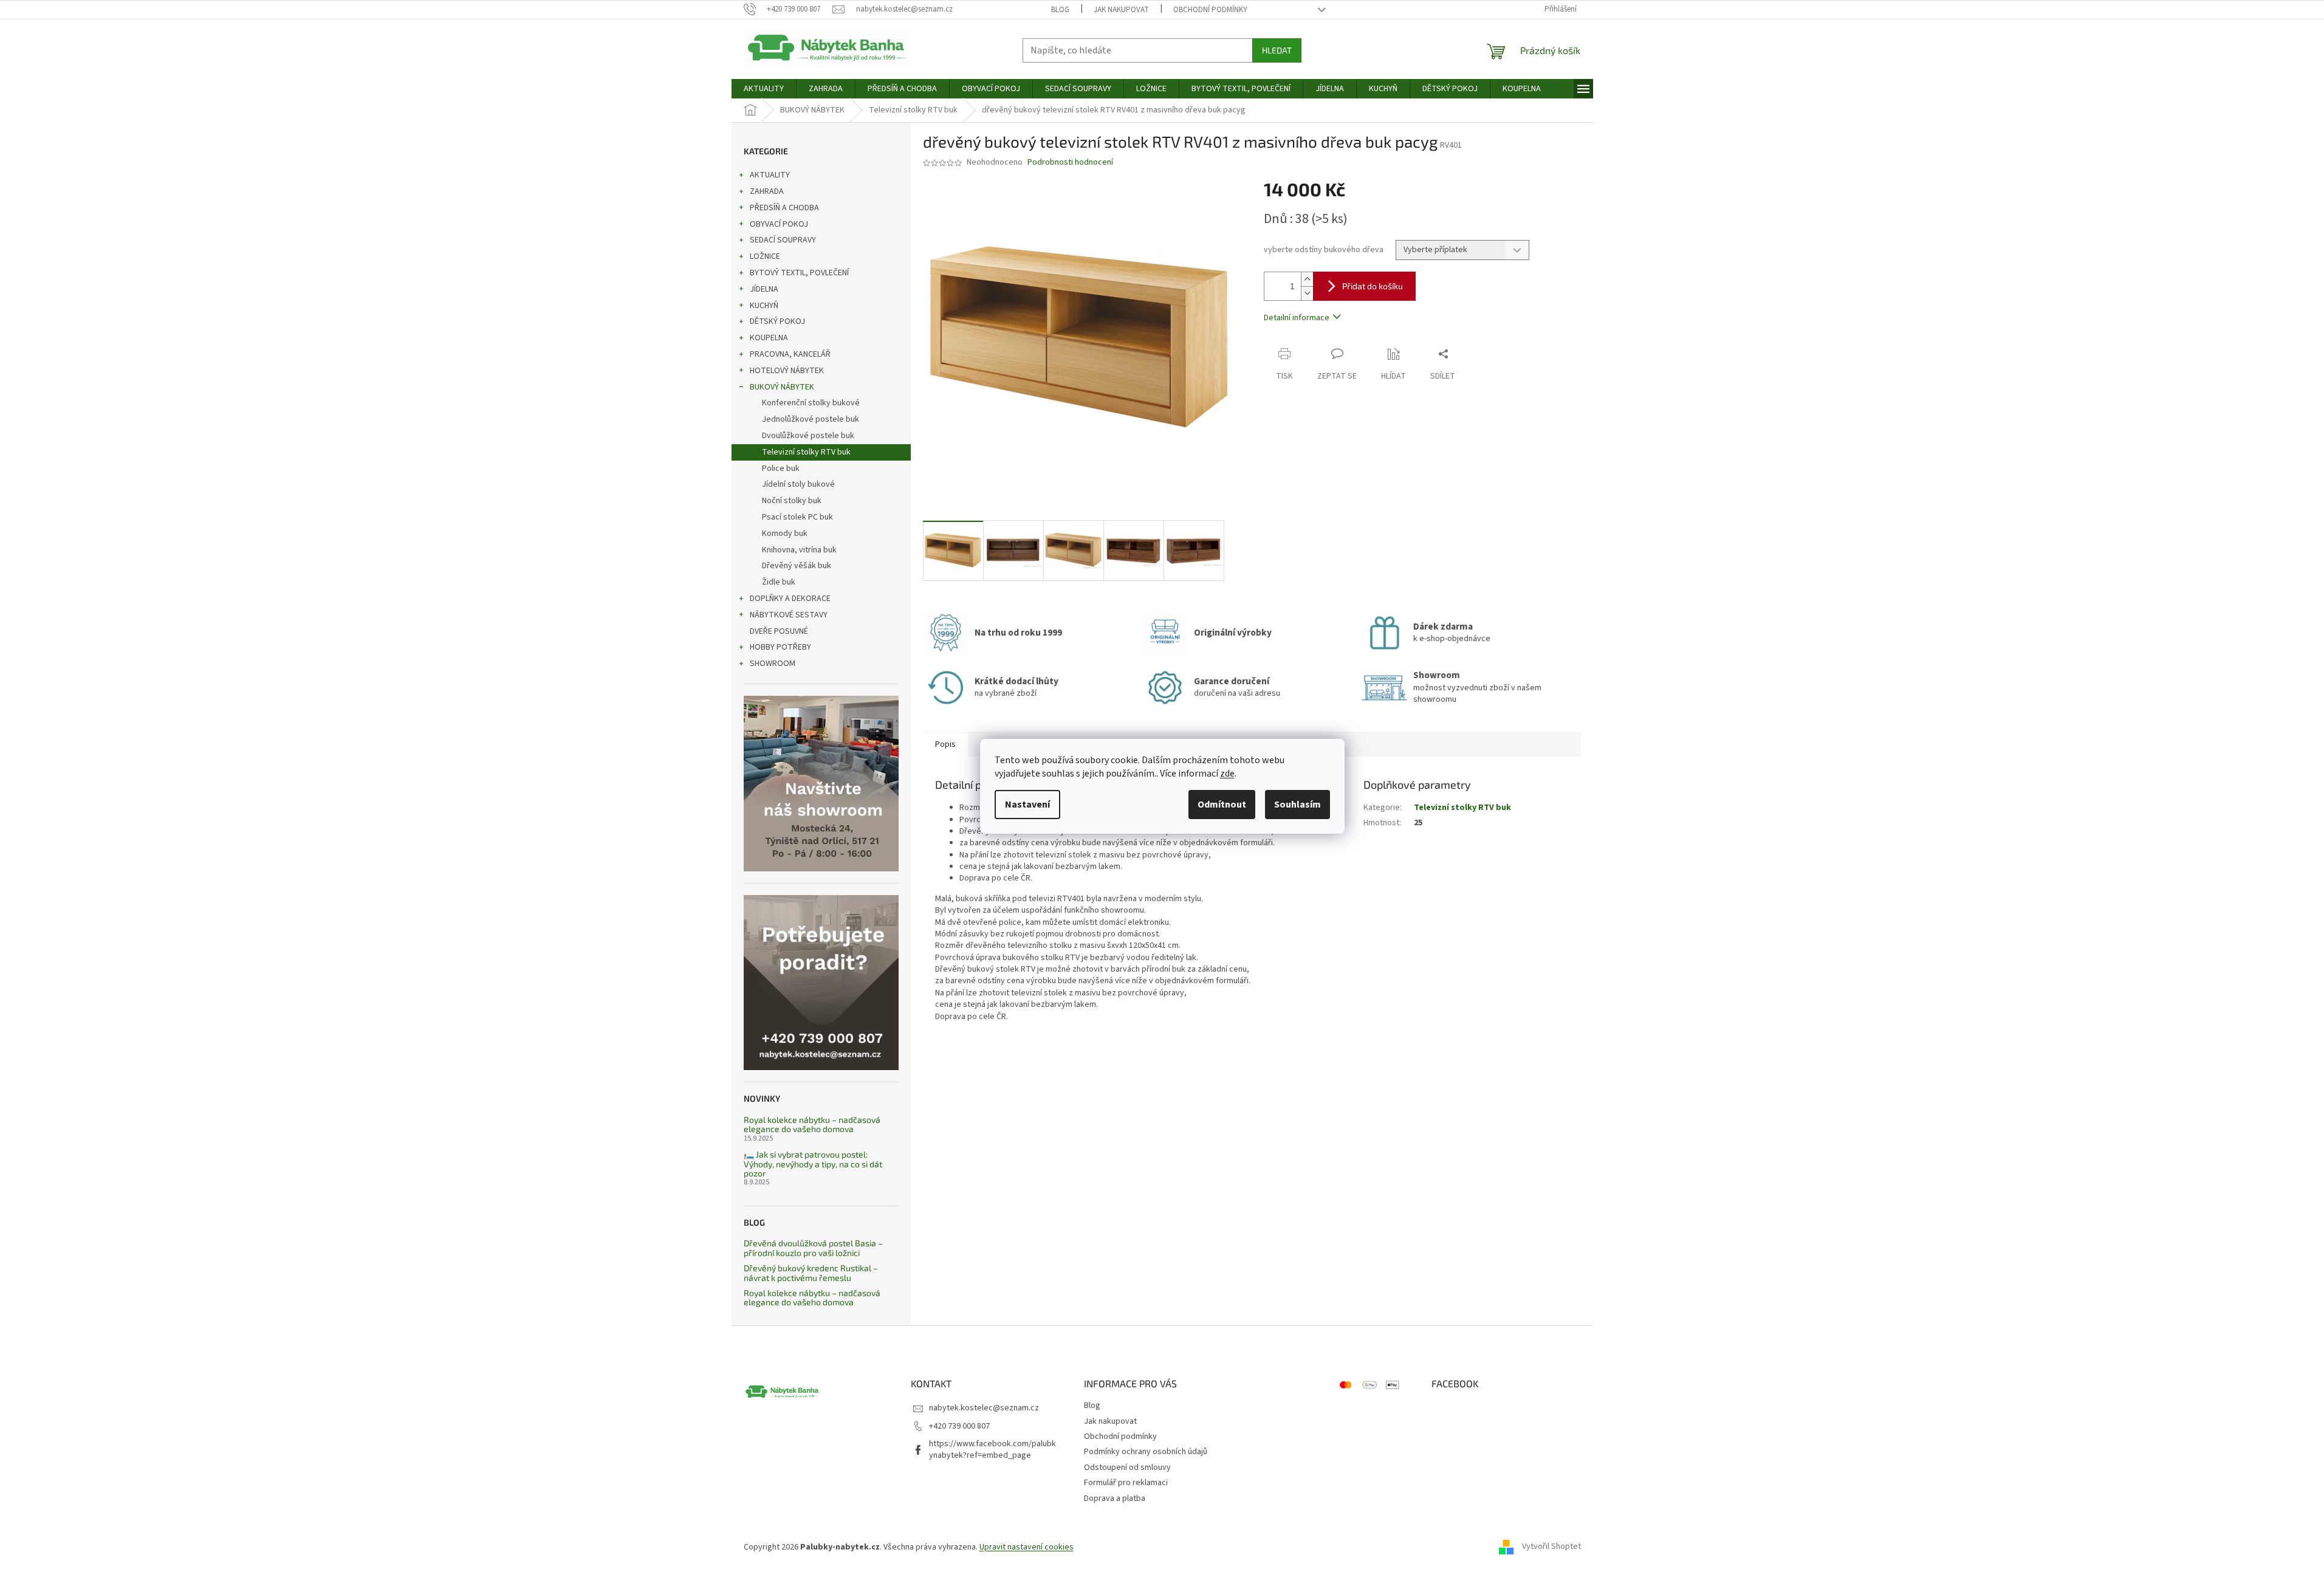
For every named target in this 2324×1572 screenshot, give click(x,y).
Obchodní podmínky (1210, 10)
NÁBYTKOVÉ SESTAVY (789, 615)
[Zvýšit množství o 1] (1307, 279)
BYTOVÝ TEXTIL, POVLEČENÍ (799, 273)
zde (1227, 774)
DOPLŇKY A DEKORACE (790, 599)
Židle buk (779, 582)
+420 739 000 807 (959, 1426)
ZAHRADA (767, 191)
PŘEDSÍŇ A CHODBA (784, 208)
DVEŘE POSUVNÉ (779, 631)
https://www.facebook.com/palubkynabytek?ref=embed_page (992, 1450)
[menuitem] (764, 89)
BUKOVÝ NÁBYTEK (782, 387)
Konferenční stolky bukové (811, 403)
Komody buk (785, 534)
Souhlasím (1297, 805)
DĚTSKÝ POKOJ (777, 321)
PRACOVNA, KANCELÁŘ (790, 354)
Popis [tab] (945, 744)
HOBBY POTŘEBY (780, 647)
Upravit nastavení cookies (1027, 1547)
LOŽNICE (765, 256)
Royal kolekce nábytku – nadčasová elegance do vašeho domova (812, 1124)
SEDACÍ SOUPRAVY (783, 240)
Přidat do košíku (1373, 286)
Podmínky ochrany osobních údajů (1146, 1452)
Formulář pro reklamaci (1126, 1483)
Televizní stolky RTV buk (806, 452)
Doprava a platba (1115, 1498)
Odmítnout (1222, 805)
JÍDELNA (764, 289)
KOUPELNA (769, 338)
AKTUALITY (770, 175)
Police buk (781, 469)
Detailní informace (1297, 318)
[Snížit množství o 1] (1307, 293)
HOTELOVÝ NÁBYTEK (787, 371)
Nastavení (1027, 805)
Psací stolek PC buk (797, 517)
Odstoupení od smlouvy (1127, 1467)
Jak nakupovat (1121, 10)
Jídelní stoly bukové (798, 484)
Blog (1060, 10)
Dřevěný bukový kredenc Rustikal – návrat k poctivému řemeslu (811, 1273)
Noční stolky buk (792, 501)
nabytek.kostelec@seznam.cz (984, 1408)
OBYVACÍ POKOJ (779, 224)
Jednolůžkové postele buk (811, 419)
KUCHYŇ (764, 306)
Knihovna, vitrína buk (799, 550)
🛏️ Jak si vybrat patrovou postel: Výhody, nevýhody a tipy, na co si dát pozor (813, 1164)
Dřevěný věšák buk (797, 566)
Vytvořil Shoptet (1551, 1547)
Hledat (1277, 50)
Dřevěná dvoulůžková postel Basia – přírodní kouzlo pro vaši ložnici (813, 1248)
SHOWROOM (773, 664)
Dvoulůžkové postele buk (808, 436)
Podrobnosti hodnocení (1070, 163)
